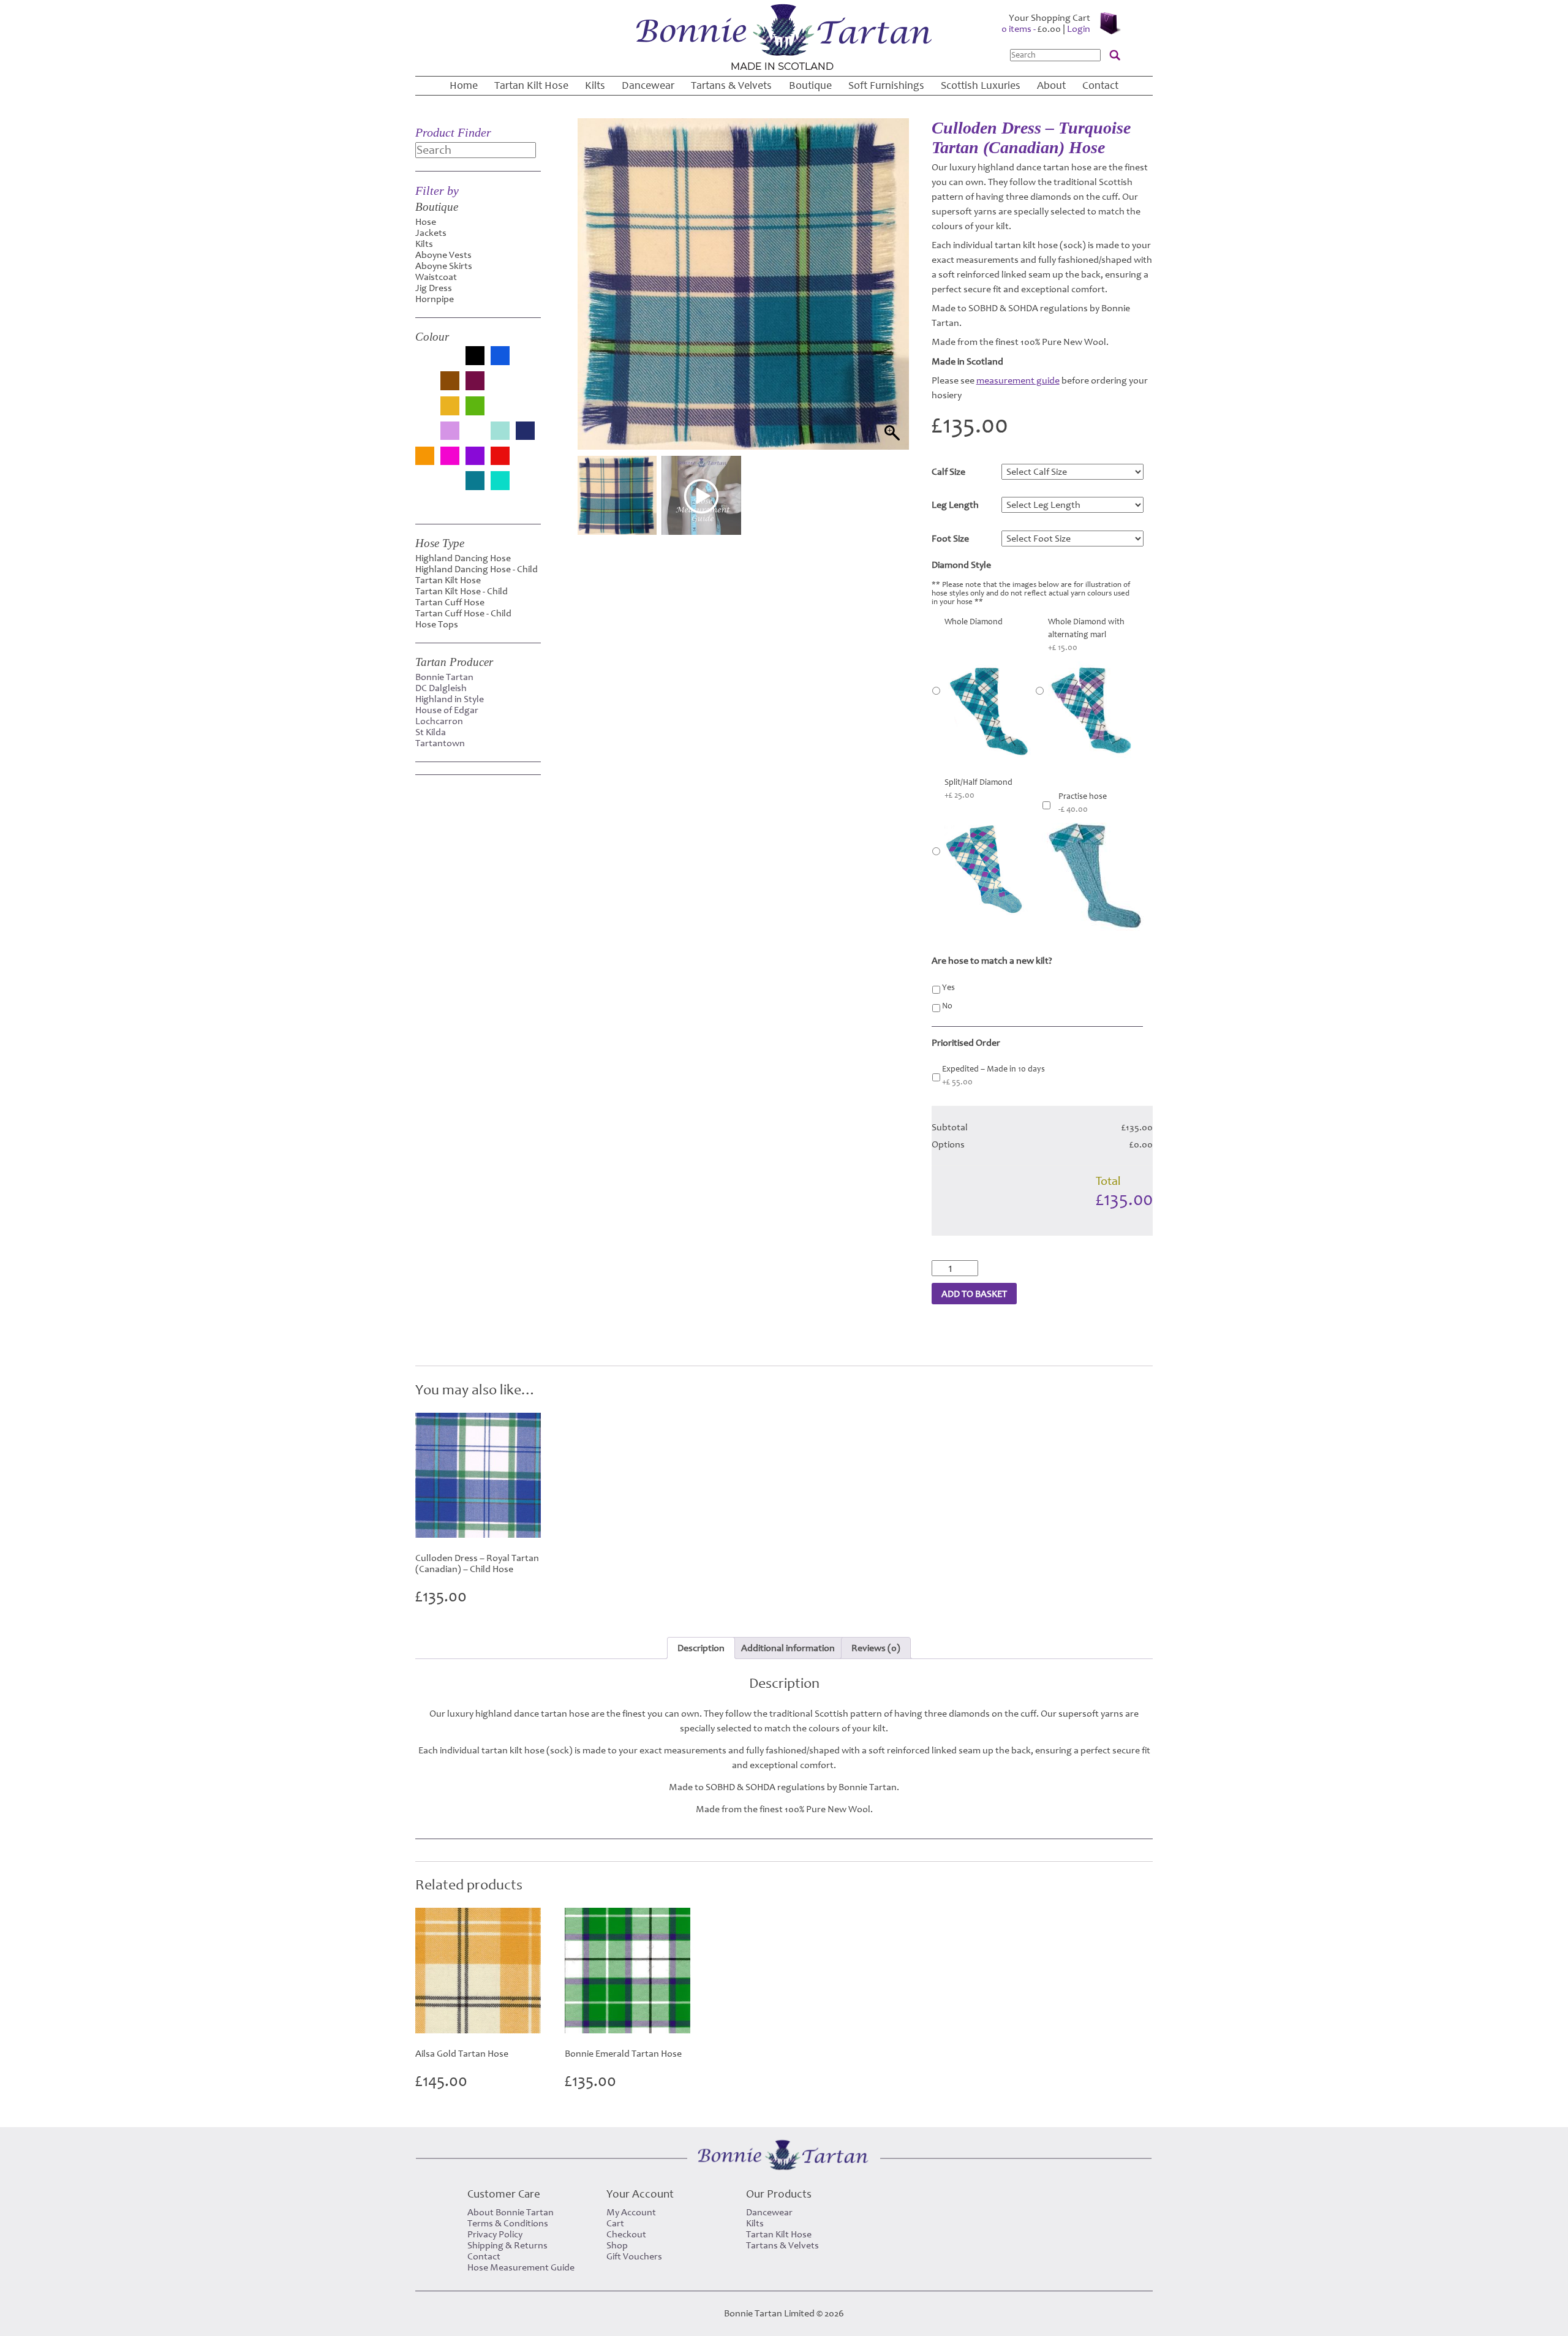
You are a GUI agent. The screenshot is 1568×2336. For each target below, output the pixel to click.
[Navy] (525, 432)
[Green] (475, 407)
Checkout (626, 2234)
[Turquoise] (500, 482)
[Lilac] (450, 432)
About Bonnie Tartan (511, 2212)
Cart (615, 2223)
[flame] (425, 412)
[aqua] (425, 362)
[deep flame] (500, 387)
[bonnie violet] (425, 387)
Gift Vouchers (634, 2256)
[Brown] (450, 382)
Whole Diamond (974, 622)
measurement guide (1018, 380)
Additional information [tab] (788, 1648)
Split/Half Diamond (978, 789)
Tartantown (440, 743)
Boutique (810, 85)
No (947, 1006)
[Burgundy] (475, 382)
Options (948, 1144)
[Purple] (475, 457)
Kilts (595, 85)
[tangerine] (450, 487)
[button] (888, 300)
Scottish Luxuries (981, 85)
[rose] (525, 462)
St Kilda (431, 732)
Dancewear (648, 85)
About (1051, 85)
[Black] (475, 357)
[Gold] (450, 407)
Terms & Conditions (508, 2223)
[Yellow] (425, 502)
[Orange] (425, 457)
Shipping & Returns (507, 2245)
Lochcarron (439, 721)
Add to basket (974, 1294)
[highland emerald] (500, 412)
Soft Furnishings (886, 85)
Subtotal (950, 1127)
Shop (617, 2245)
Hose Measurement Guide (521, 2267)
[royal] (425, 487)
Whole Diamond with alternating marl (1086, 635)
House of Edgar (447, 710)
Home (464, 85)
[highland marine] (525, 412)
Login (1079, 29)
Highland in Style (450, 699)
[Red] (500, 457)
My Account (631, 2212)
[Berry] (450, 362)
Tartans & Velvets (731, 85)
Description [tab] (701, 1648)
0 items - (1031, 29)
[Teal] (475, 482)
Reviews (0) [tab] (876, 1648)
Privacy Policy (495, 2234)
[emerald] (525, 387)
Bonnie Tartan (444, 677)
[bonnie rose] (525, 362)
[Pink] (450, 457)
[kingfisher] (425, 437)
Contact (1100, 85)
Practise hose (1083, 803)
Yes (948, 988)
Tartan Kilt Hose (531, 85)
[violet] (525, 487)
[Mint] (500, 432)
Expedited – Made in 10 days (993, 1075)
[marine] (475, 437)
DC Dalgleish (441, 688)
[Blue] (500, 357)
